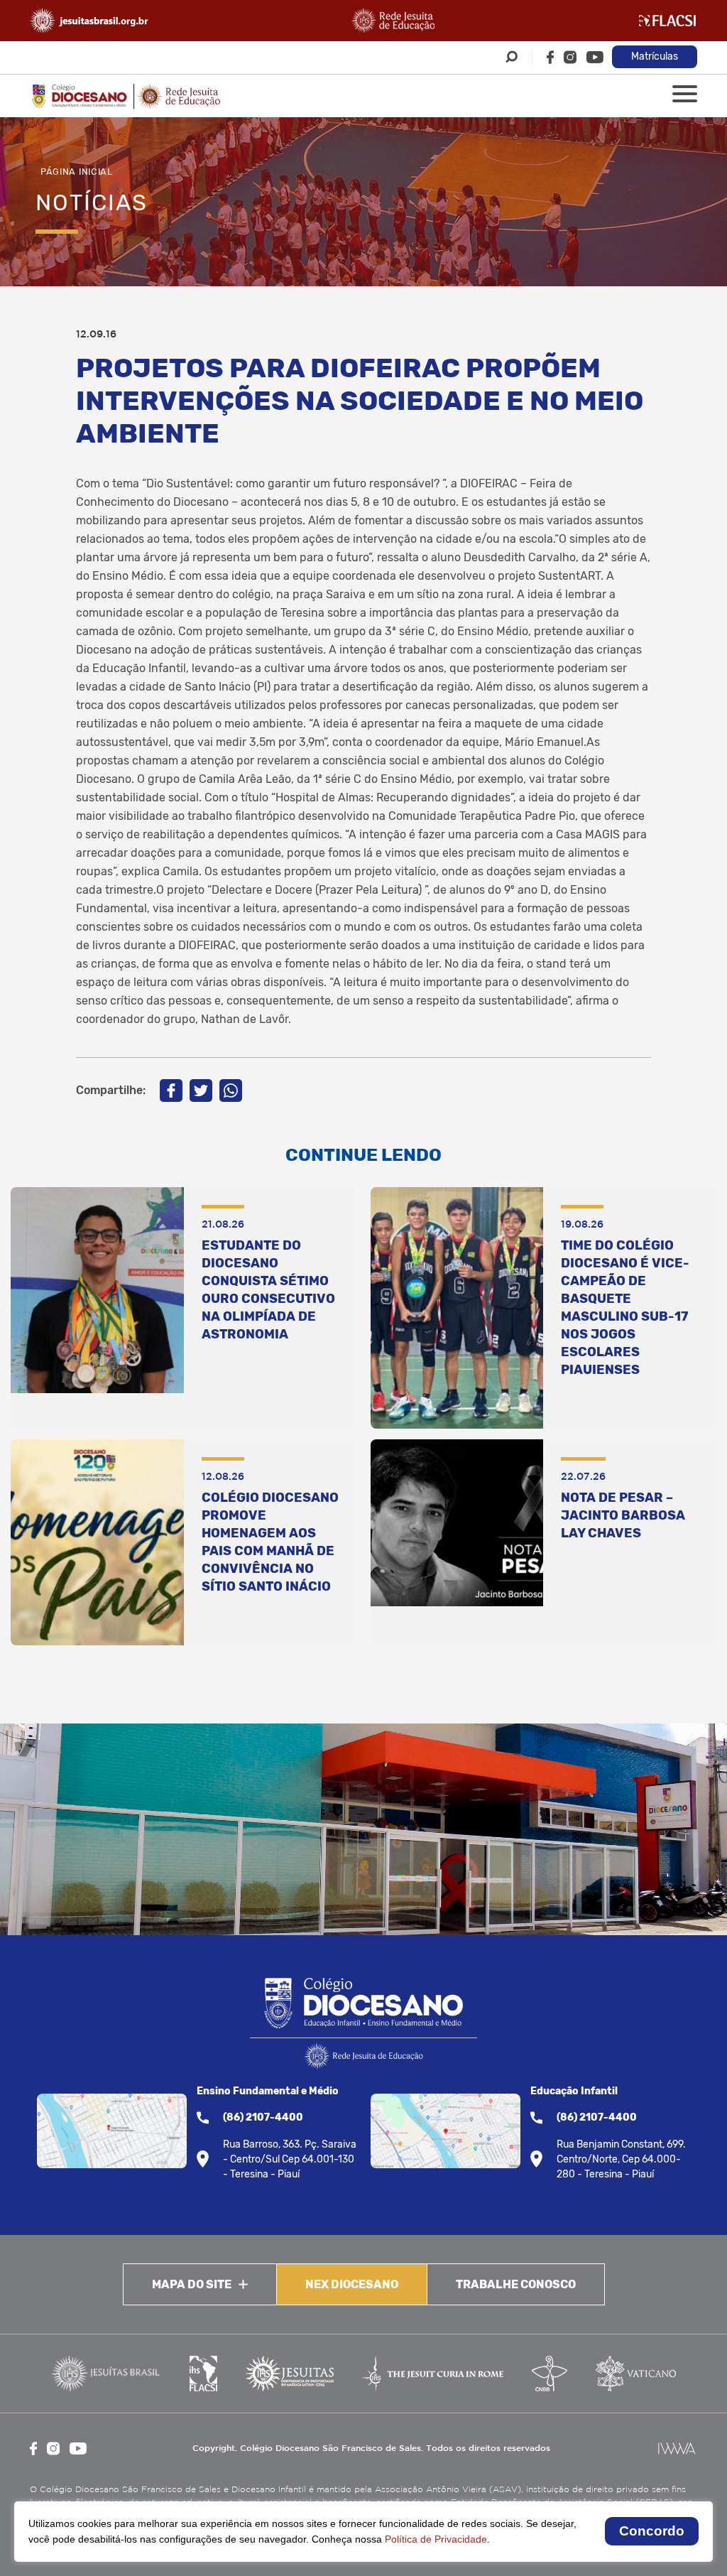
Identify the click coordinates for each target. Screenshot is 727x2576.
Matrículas (655, 56)
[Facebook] (550, 57)
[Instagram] (570, 57)
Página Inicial (77, 172)
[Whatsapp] (231, 1091)
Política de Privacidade (436, 2539)
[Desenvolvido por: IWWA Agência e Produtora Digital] (677, 2448)
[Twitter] (201, 1091)
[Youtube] (595, 57)
